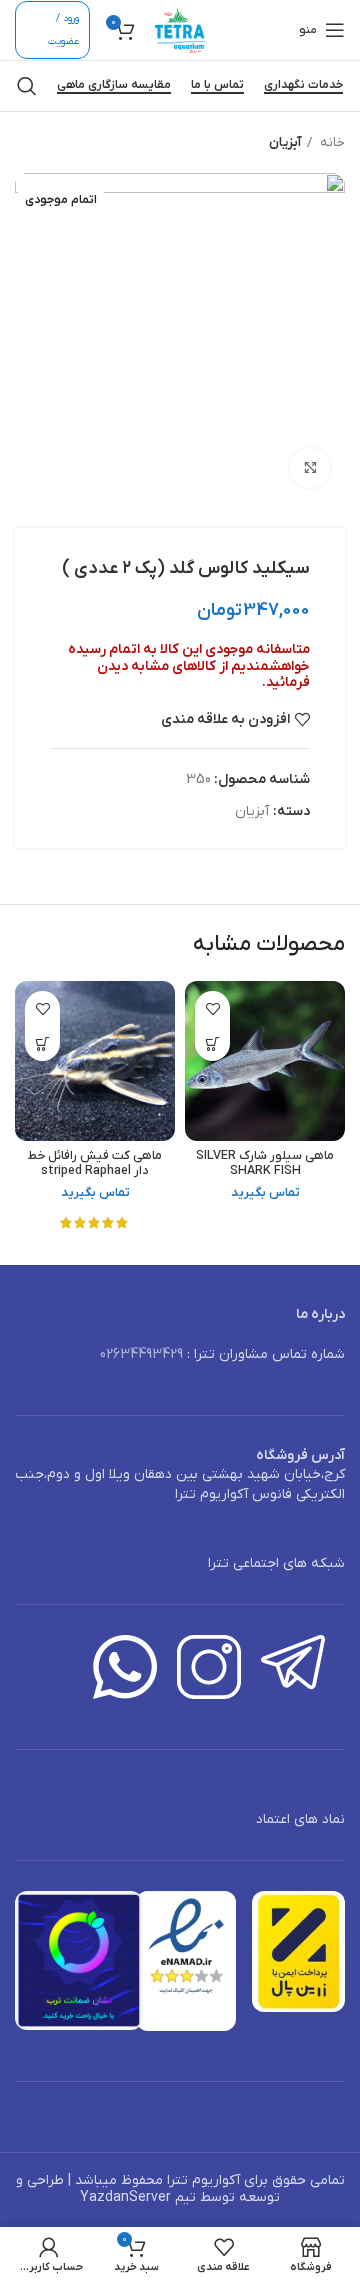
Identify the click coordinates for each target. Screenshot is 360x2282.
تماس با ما (217, 85)
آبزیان (285, 142)
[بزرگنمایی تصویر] (310, 468)
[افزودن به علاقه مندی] (212, 1008)
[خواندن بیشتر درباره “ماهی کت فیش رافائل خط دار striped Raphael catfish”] (42, 1043)
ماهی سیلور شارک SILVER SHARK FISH (265, 1163)
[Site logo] (180, 29)
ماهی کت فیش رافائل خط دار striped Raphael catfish (95, 1171)
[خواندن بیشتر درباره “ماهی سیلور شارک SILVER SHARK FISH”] (212, 1043)
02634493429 (141, 1354)
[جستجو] (27, 86)
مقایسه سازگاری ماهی (114, 85)
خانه (331, 142)
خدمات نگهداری (303, 85)
